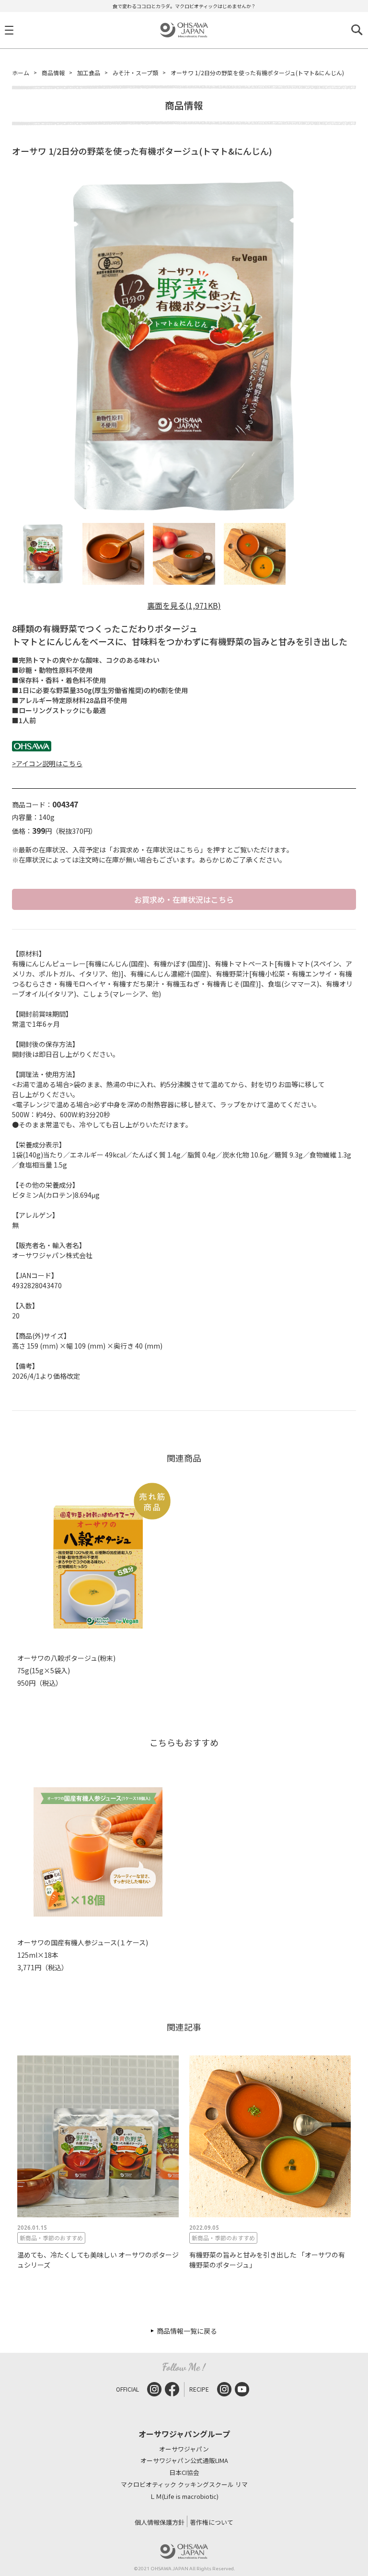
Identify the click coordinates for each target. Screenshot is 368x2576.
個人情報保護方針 (160, 2522)
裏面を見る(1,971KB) (184, 605)
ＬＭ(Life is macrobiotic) (184, 2497)
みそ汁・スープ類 (135, 73)
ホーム (21, 73)
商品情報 (53, 73)
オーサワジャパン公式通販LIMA (184, 2461)
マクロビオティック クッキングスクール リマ (184, 2485)
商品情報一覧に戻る (187, 2331)
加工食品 (89, 73)
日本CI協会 (184, 2473)
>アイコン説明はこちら (47, 763)
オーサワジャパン (184, 2449)
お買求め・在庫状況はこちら (184, 899)
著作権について (212, 2522)
